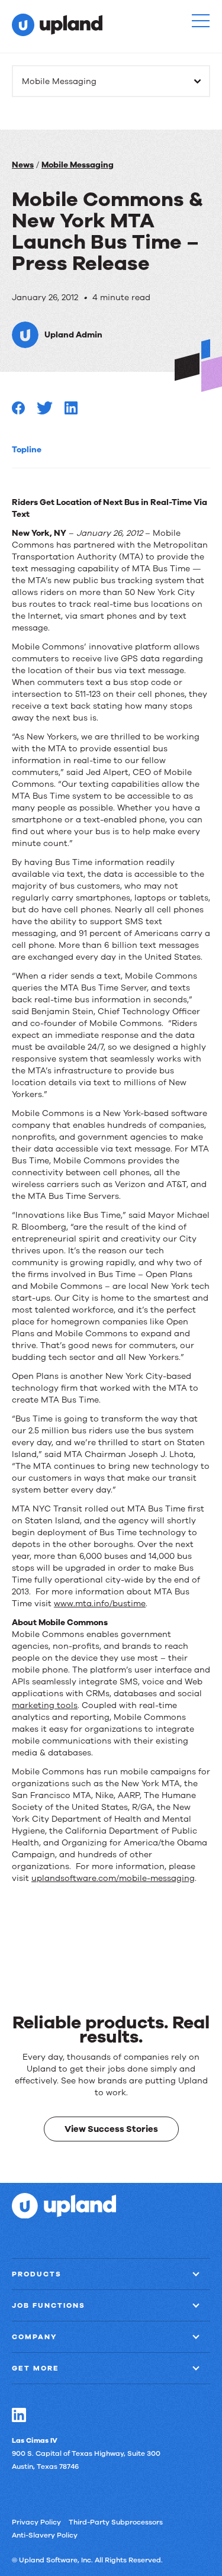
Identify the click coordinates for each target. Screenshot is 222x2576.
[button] (201, 21)
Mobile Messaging (78, 165)
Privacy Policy (36, 2522)
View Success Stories (111, 2128)
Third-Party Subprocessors (116, 2522)
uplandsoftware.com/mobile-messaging (113, 1878)
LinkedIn (19, 2414)
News (23, 165)
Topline (27, 450)
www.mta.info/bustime (100, 1604)
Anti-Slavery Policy (45, 2535)
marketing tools (45, 1705)
